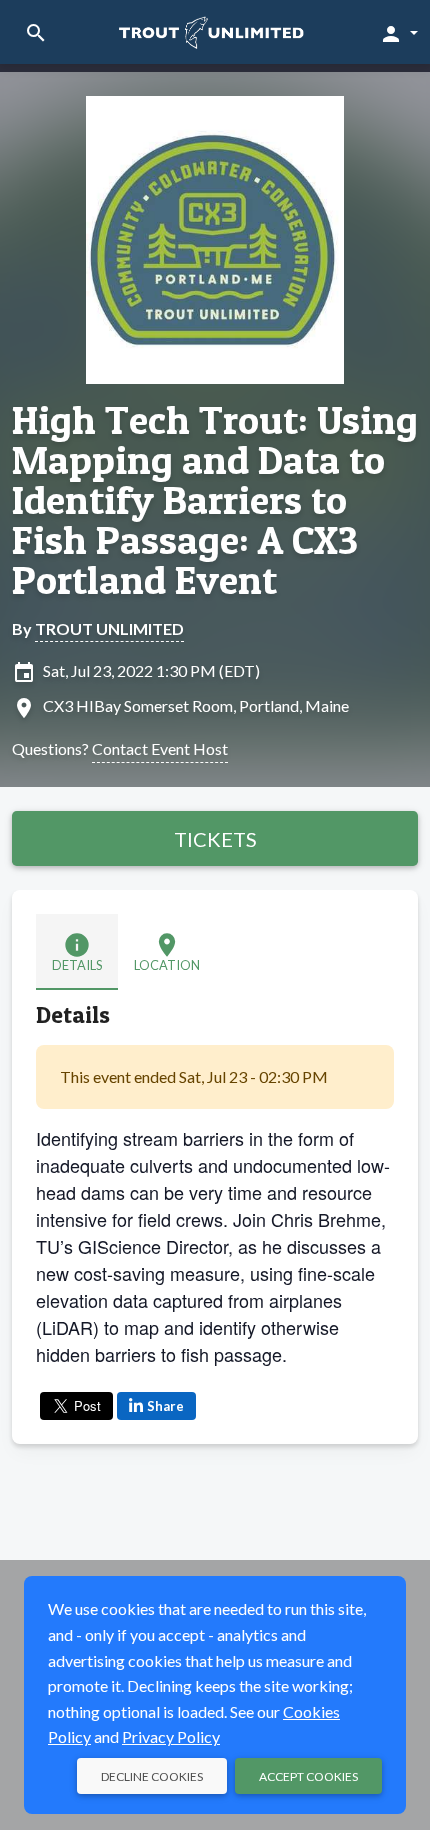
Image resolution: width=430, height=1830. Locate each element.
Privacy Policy (171, 1736)
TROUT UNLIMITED (109, 628)
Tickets (215, 839)
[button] (398, 33)
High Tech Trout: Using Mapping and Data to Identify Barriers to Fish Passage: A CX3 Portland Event (215, 500)
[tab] (77, 952)
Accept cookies (308, 1776)
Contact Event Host (160, 748)
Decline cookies (152, 1776)
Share (165, 1406)
